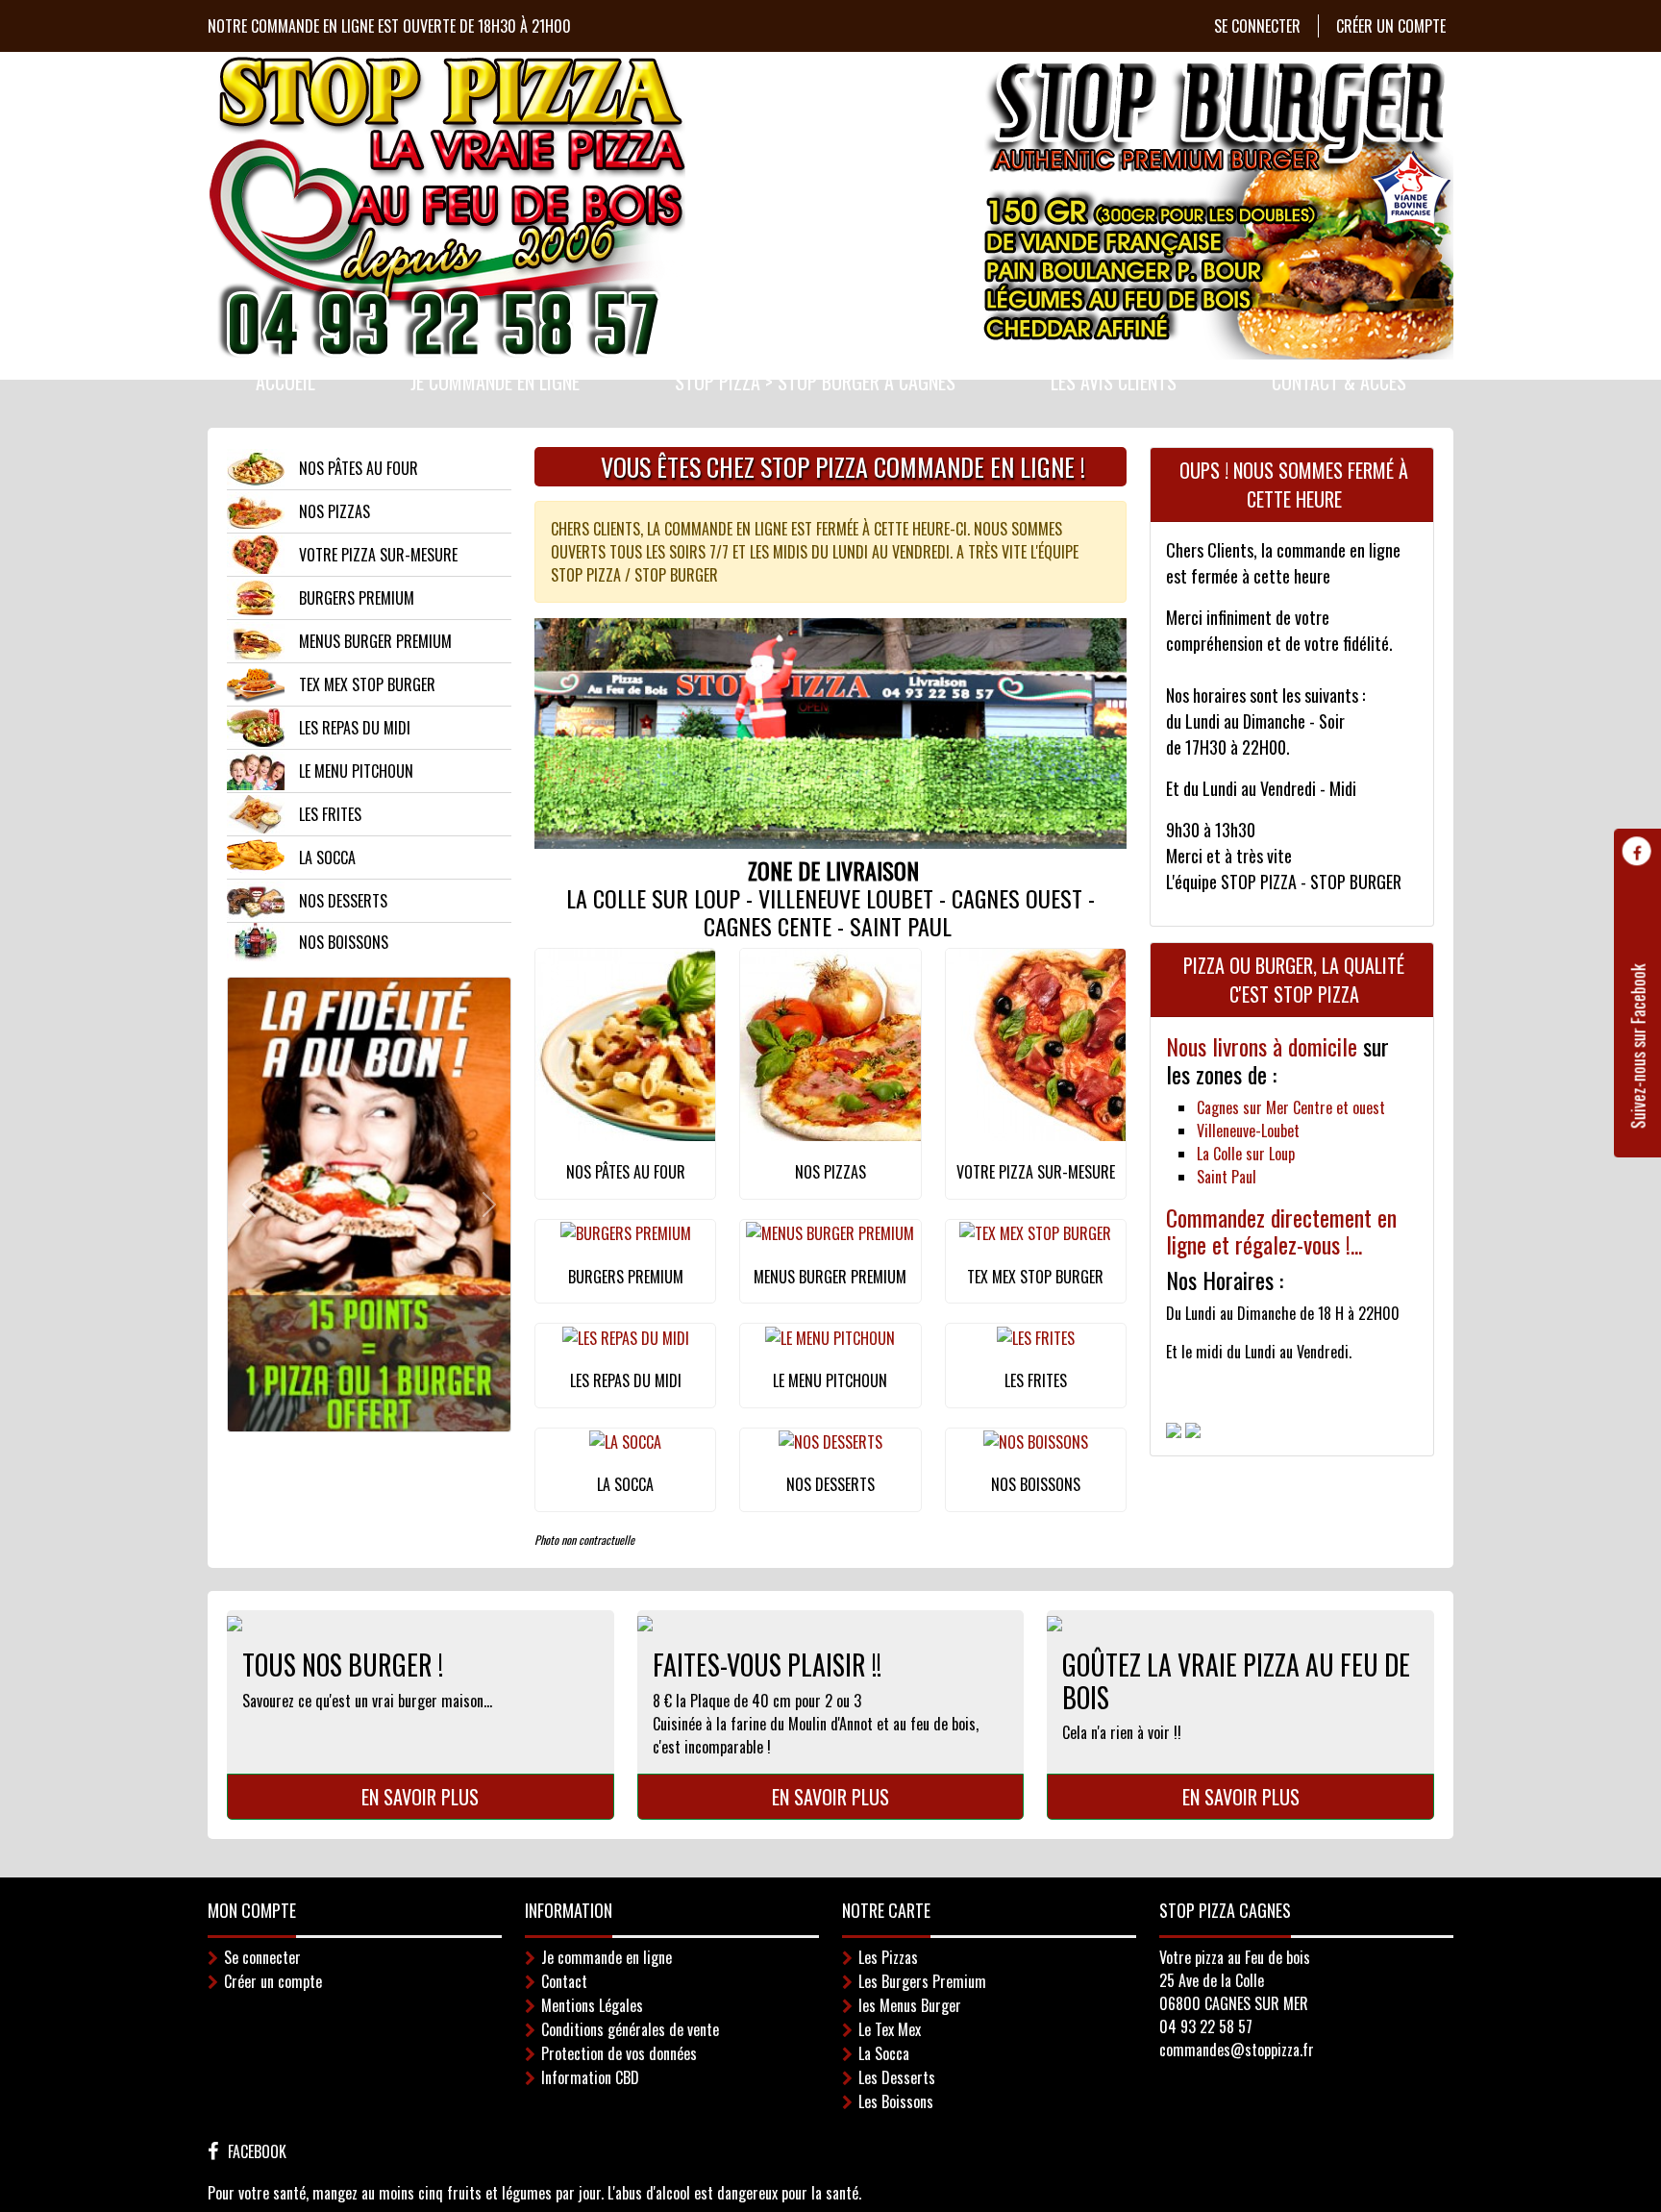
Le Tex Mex (890, 2029)
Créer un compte (1391, 26)
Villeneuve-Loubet (1248, 1131)
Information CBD (590, 2077)
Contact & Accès (1339, 382)
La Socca (884, 2053)
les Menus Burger (910, 2005)
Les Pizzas (888, 1957)
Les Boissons (896, 2101)
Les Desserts (897, 2077)
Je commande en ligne (495, 382)
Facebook (257, 2151)
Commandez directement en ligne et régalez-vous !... (1281, 1231)
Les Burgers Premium (922, 1981)
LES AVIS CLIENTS (1114, 382)
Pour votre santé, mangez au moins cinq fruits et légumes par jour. (406, 2193)
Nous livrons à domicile (1264, 1046)
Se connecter (1257, 26)
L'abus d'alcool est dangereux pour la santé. (734, 2193)
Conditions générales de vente (630, 2029)
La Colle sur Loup (1246, 1154)
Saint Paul (1227, 1177)
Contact (564, 1981)
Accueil (285, 382)
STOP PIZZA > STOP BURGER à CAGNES (815, 382)
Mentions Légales (592, 2005)
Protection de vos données (619, 2053)
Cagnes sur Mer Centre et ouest (1291, 1107)
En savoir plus (420, 1797)
